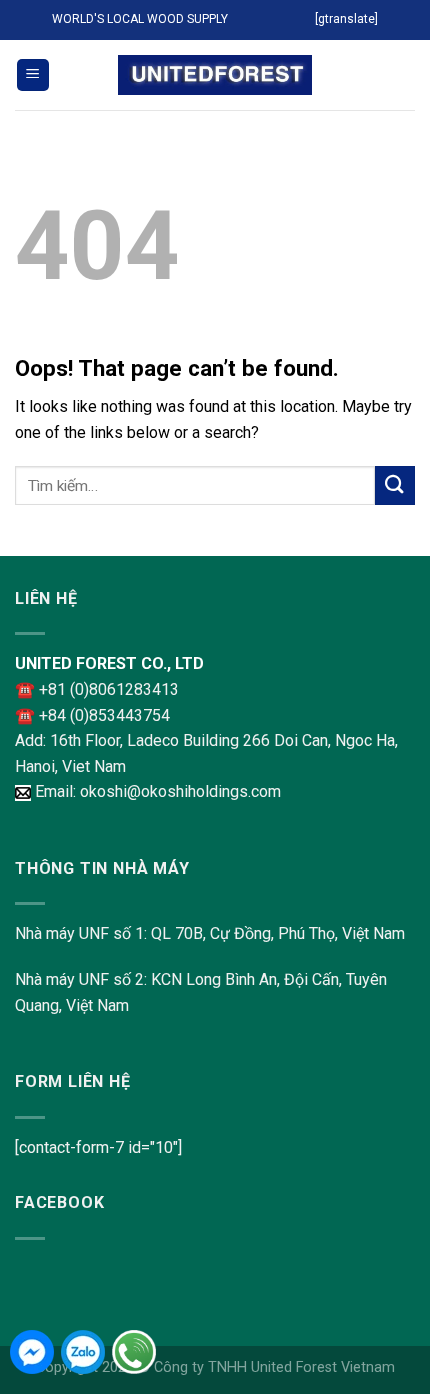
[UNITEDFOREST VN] (215, 75)
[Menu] (33, 75)
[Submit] (395, 485)
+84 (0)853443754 (104, 715)
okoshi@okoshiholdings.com (180, 791)
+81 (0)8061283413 (109, 689)
